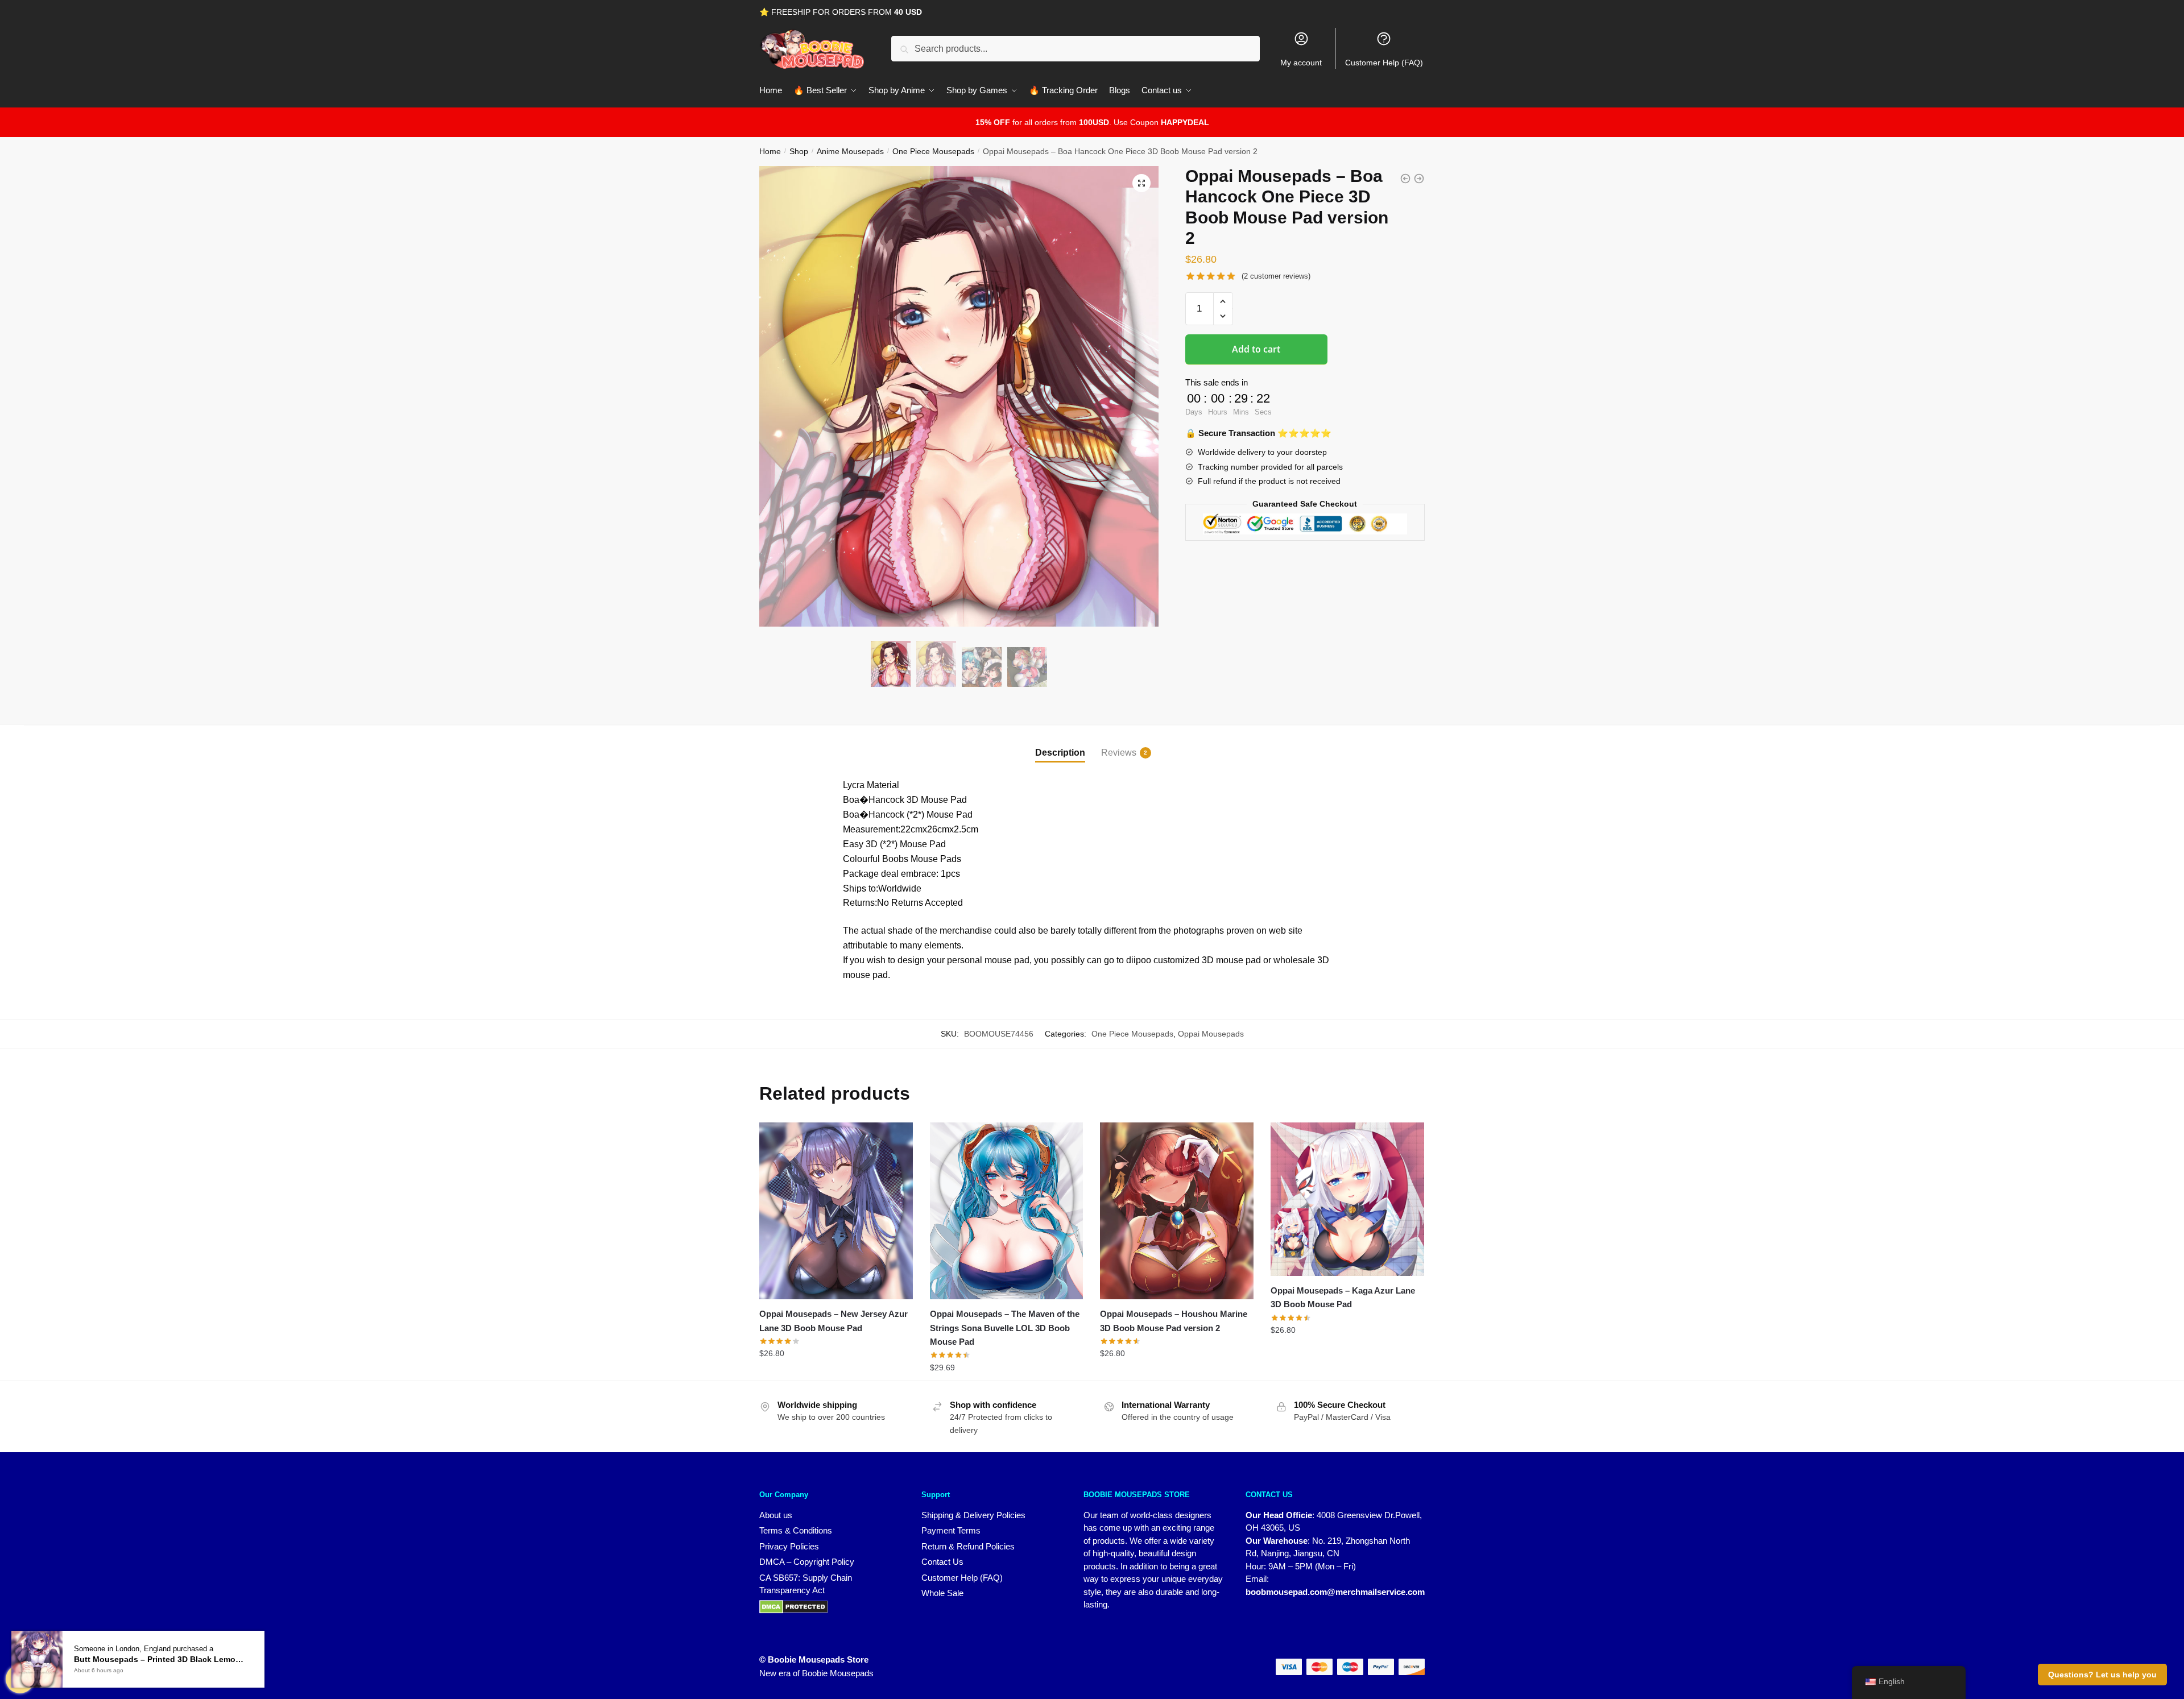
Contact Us (942, 1562)
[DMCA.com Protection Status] (829, 1607)
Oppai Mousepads (1211, 1034)
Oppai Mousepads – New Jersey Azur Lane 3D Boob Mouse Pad (834, 1321)
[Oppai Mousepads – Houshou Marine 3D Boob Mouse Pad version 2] (1177, 1211)
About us (776, 1515)
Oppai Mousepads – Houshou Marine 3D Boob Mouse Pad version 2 (1174, 1321)
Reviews (1119, 753)
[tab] (1060, 743)
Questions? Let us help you (2102, 1675)
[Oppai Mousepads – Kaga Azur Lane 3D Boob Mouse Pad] (1347, 1199)
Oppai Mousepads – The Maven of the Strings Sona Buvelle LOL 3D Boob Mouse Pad (1005, 1328)
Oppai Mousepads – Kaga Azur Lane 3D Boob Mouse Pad (1343, 1297)
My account (1301, 63)
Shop (799, 151)
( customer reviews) (1276, 276)
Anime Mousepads (850, 151)
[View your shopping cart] (20, 1679)
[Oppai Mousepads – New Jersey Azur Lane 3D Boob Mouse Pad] (836, 1211)
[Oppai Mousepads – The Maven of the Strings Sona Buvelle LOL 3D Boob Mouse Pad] (1007, 1211)
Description (1060, 753)
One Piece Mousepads (933, 151)
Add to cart (1256, 349)
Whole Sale (942, 1593)
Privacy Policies (789, 1546)
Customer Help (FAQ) (1384, 63)
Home (770, 151)
